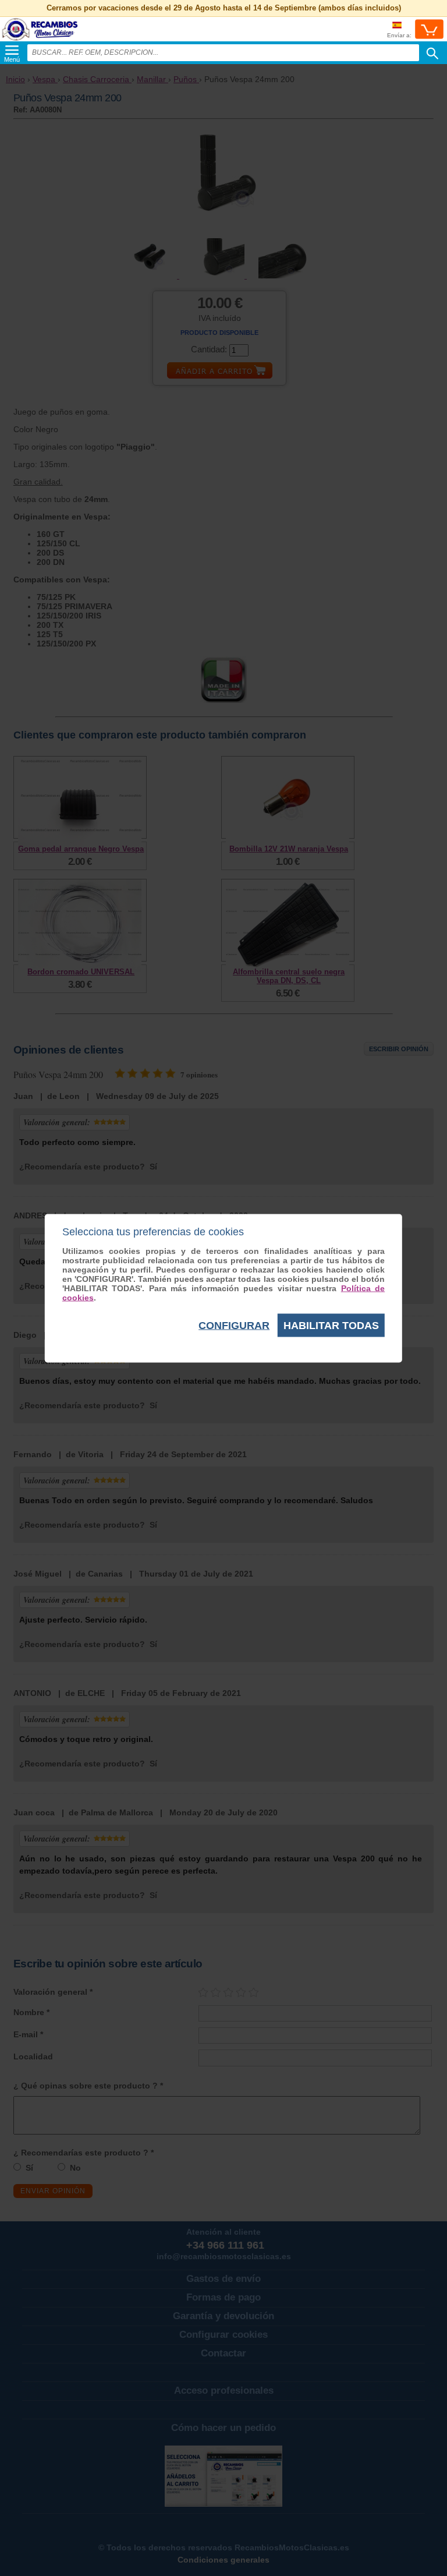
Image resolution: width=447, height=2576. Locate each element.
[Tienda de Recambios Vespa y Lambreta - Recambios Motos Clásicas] (40, 40)
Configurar (234, 1325)
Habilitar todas (331, 1325)
